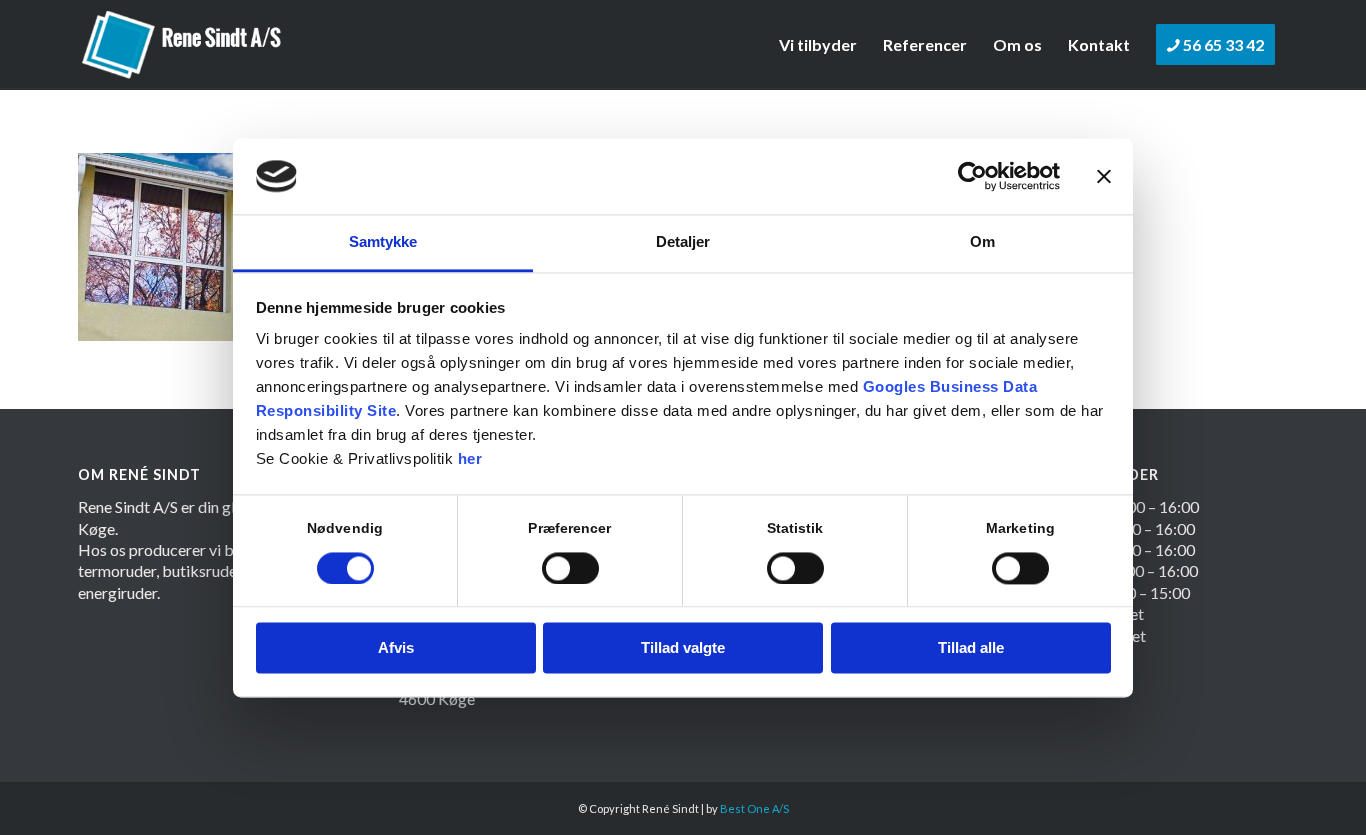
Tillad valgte (683, 648)
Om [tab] (982, 242)
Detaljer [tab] (683, 242)
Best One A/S (754, 808)
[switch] (570, 568)
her (470, 459)
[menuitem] (818, 45)
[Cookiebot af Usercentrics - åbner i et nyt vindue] (972, 176)
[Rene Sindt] (183, 45)
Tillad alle (971, 648)
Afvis (396, 648)
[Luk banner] (1104, 176)
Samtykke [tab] (383, 242)
